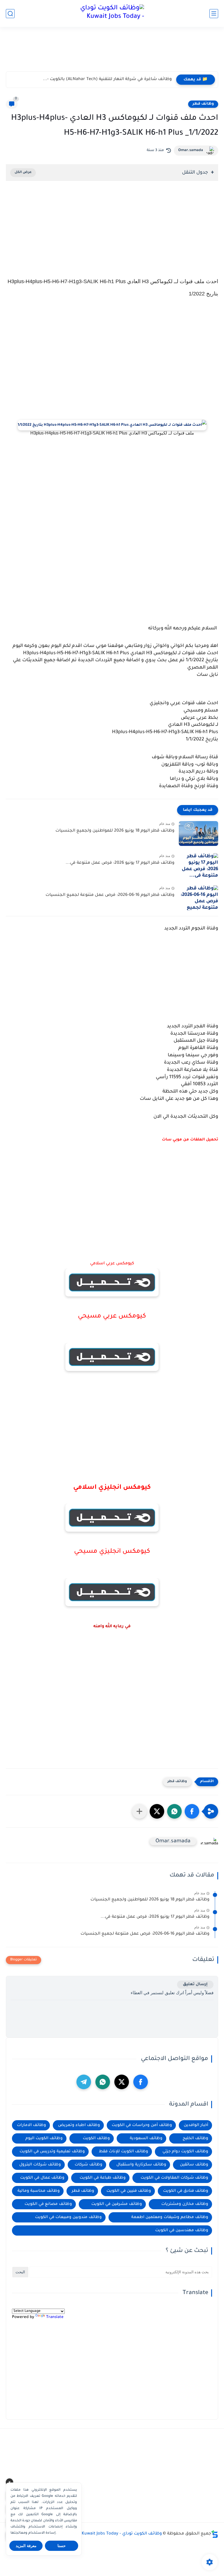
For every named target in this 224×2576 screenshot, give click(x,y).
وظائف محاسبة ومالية (39, 2191)
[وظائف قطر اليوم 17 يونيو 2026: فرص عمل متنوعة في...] (198, 866)
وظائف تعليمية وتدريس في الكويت (52, 2152)
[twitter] (122, 2082)
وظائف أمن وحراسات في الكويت (142, 2125)
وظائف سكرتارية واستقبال (141, 2165)
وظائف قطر (203, 104)
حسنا (62, 2546)
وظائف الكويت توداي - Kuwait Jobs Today (122, 2534)
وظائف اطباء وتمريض (79, 2125)
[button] (192, 1811)
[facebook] (141, 2082)
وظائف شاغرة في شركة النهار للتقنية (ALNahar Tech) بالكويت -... (107, 79)
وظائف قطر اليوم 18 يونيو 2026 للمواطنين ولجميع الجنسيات (115, 831)
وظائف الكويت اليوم (44, 2138)
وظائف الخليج (195, 2138)
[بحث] (10, 14)
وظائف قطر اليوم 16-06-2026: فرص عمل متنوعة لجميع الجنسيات (110, 895)
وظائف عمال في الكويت (42, 2178)
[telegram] (84, 2082)
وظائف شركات (89, 2165)
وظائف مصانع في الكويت (48, 2204)
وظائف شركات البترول (40, 2165)
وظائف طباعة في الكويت (103, 2178)
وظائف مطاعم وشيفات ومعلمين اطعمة (170, 2217)
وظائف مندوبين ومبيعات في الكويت (68, 2217)
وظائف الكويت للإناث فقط (124, 2152)
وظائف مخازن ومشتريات (185, 2204)
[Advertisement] (112, 52)
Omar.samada (191, 150)
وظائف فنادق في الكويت (186, 2191)
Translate (55, 2317)
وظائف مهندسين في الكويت (182, 2230)
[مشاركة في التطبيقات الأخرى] (139, 1811)
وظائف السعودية (146, 2138)
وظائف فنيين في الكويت (129, 2191)
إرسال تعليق (195, 1984)
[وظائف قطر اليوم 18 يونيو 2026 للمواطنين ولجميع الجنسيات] (198, 833)
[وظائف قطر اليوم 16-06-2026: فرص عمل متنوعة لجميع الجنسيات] (198, 898)
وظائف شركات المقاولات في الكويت (174, 2178)
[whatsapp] (103, 2082)
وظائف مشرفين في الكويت (117, 2204)
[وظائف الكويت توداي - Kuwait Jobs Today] (112, 13)
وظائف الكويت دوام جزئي (185, 2152)
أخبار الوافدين (196, 2125)
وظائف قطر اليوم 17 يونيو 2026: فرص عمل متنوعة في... (120, 863)
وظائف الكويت (96, 2138)
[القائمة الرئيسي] (214, 14)
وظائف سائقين (194, 2165)
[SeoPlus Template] (215, 2534)
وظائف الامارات (32, 2125)
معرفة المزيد (26, 2546)
